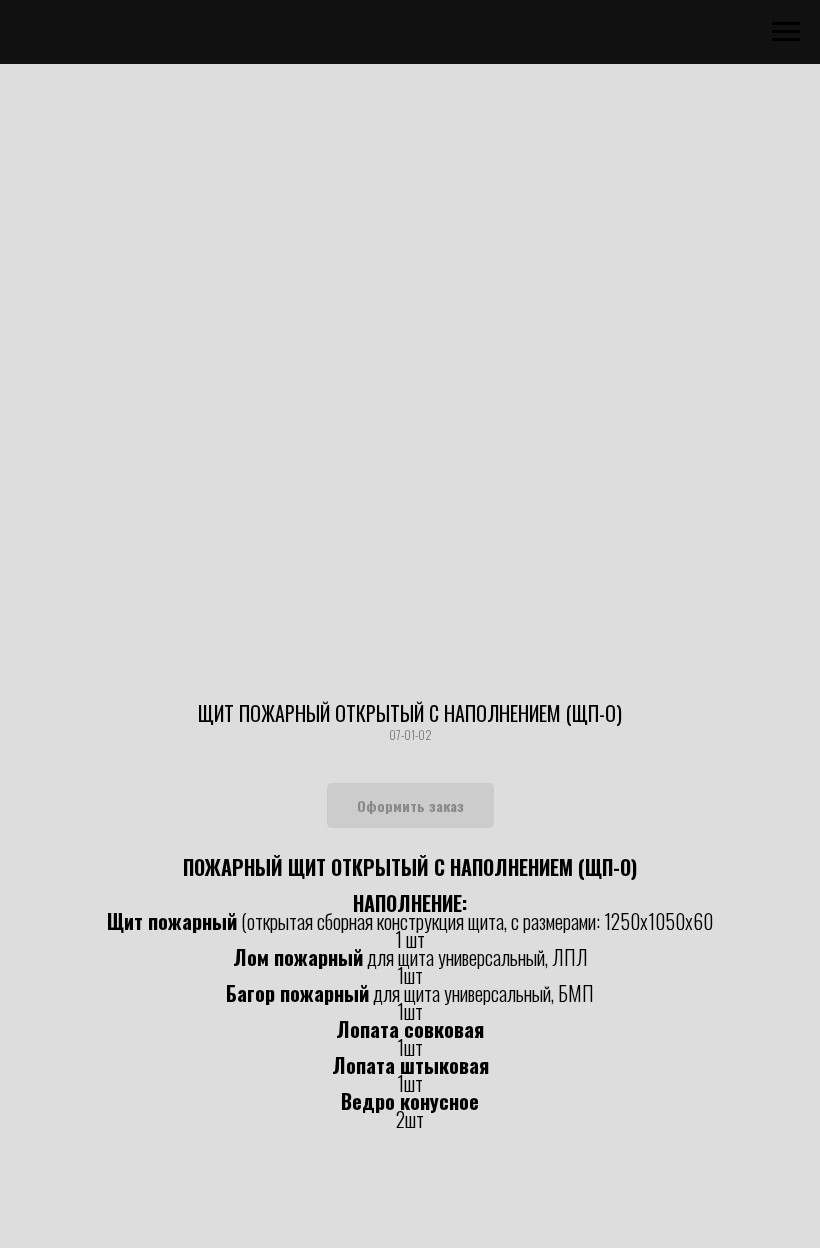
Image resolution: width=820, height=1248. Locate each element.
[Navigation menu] (786, 32)
